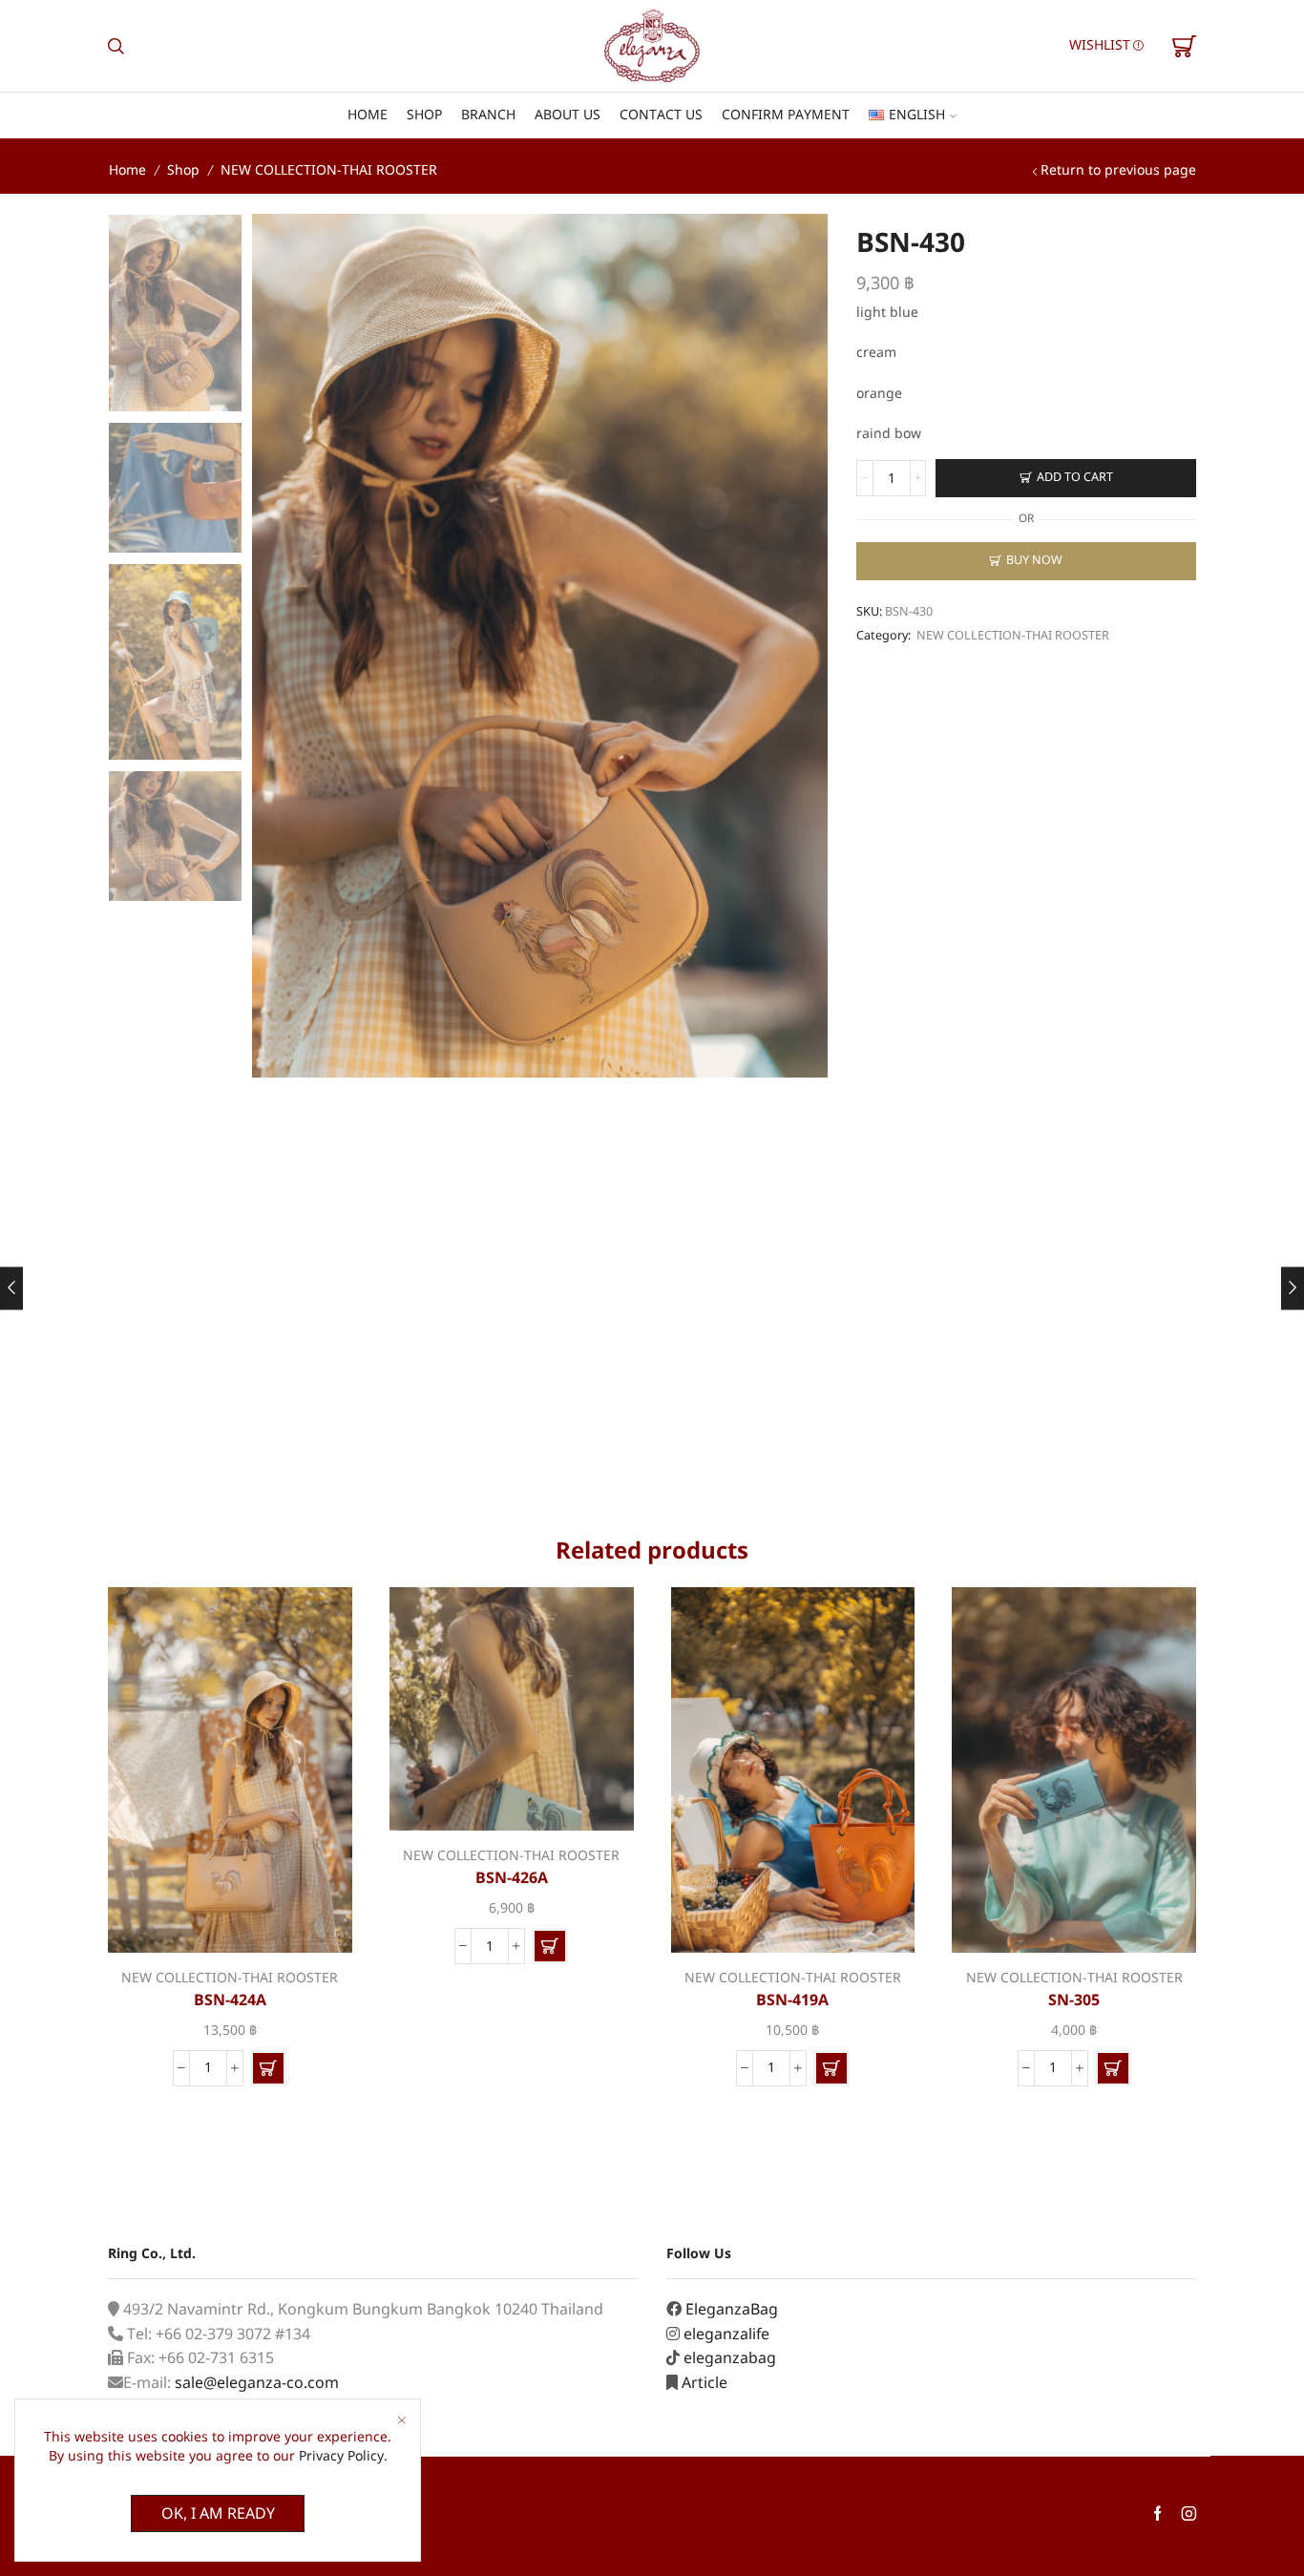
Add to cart (1075, 478)
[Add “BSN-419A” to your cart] (831, 2068)
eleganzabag (730, 2358)
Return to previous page (1118, 170)
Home (368, 115)
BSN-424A (230, 2000)
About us (568, 115)
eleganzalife (726, 2335)
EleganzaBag (732, 2310)
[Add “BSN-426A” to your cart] (550, 1946)
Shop (424, 115)
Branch (488, 115)
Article (705, 2383)
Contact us (661, 115)
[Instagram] (1189, 2515)
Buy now (1034, 561)
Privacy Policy (341, 2456)
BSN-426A (512, 1878)
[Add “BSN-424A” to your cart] (268, 2068)
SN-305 (1074, 2000)
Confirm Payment (786, 115)
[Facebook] (1157, 2515)
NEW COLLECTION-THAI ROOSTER (329, 170)
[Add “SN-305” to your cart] (1113, 2068)
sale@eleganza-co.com (257, 2383)
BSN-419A (792, 2000)
